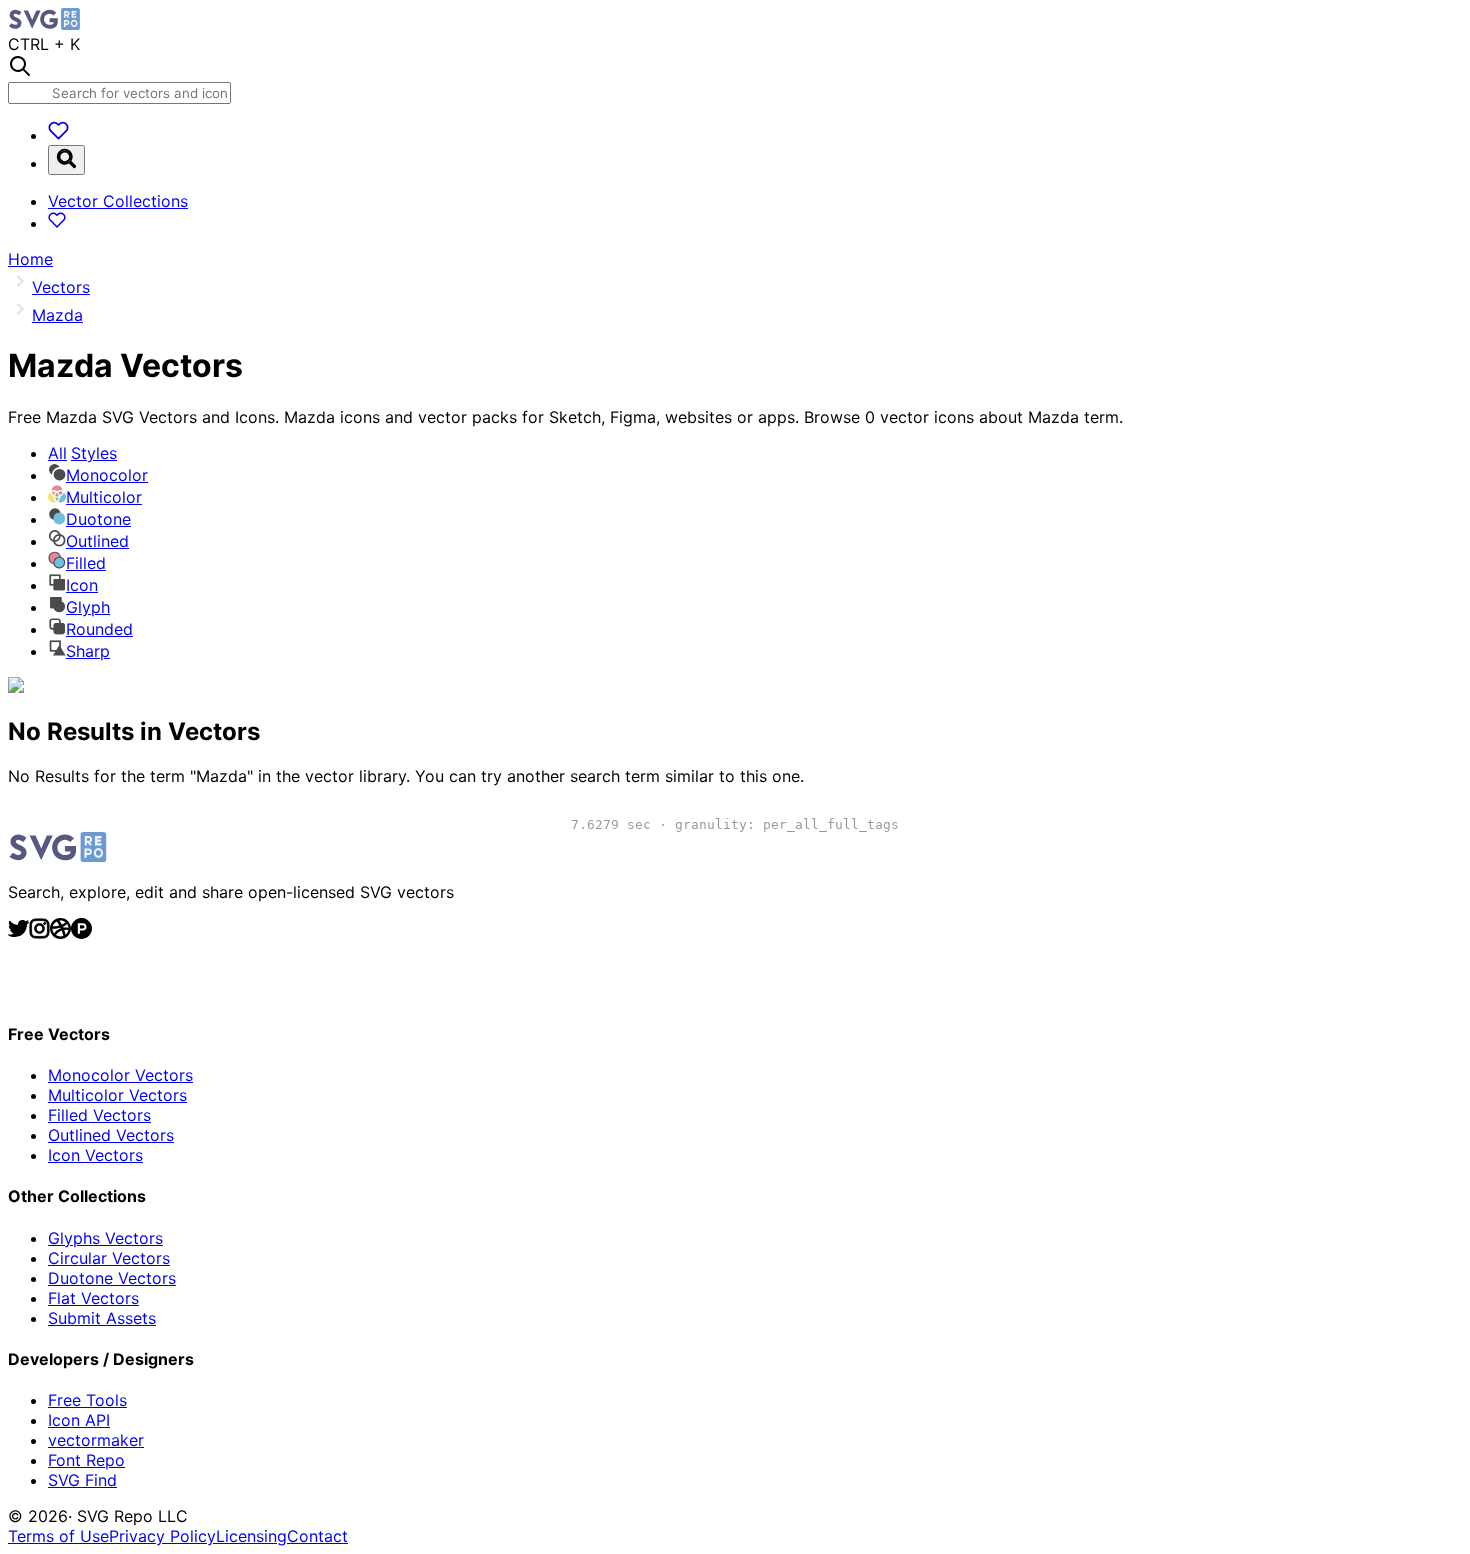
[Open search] (66, 160)
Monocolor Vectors (120, 1075)
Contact (317, 1536)
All (82, 453)
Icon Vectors (95, 1155)
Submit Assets (102, 1318)
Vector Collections (118, 201)
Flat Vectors (93, 1298)
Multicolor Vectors (117, 1095)
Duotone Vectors (112, 1278)
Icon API (79, 1420)
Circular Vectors (109, 1258)
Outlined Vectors (111, 1135)
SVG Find (82, 1480)
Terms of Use (58, 1536)
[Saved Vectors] (58, 135)
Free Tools (87, 1400)
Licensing (251, 1536)
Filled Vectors (99, 1115)
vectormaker (96, 1440)
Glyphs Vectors (105, 1238)
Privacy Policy (162, 1536)
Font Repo (86, 1460)
